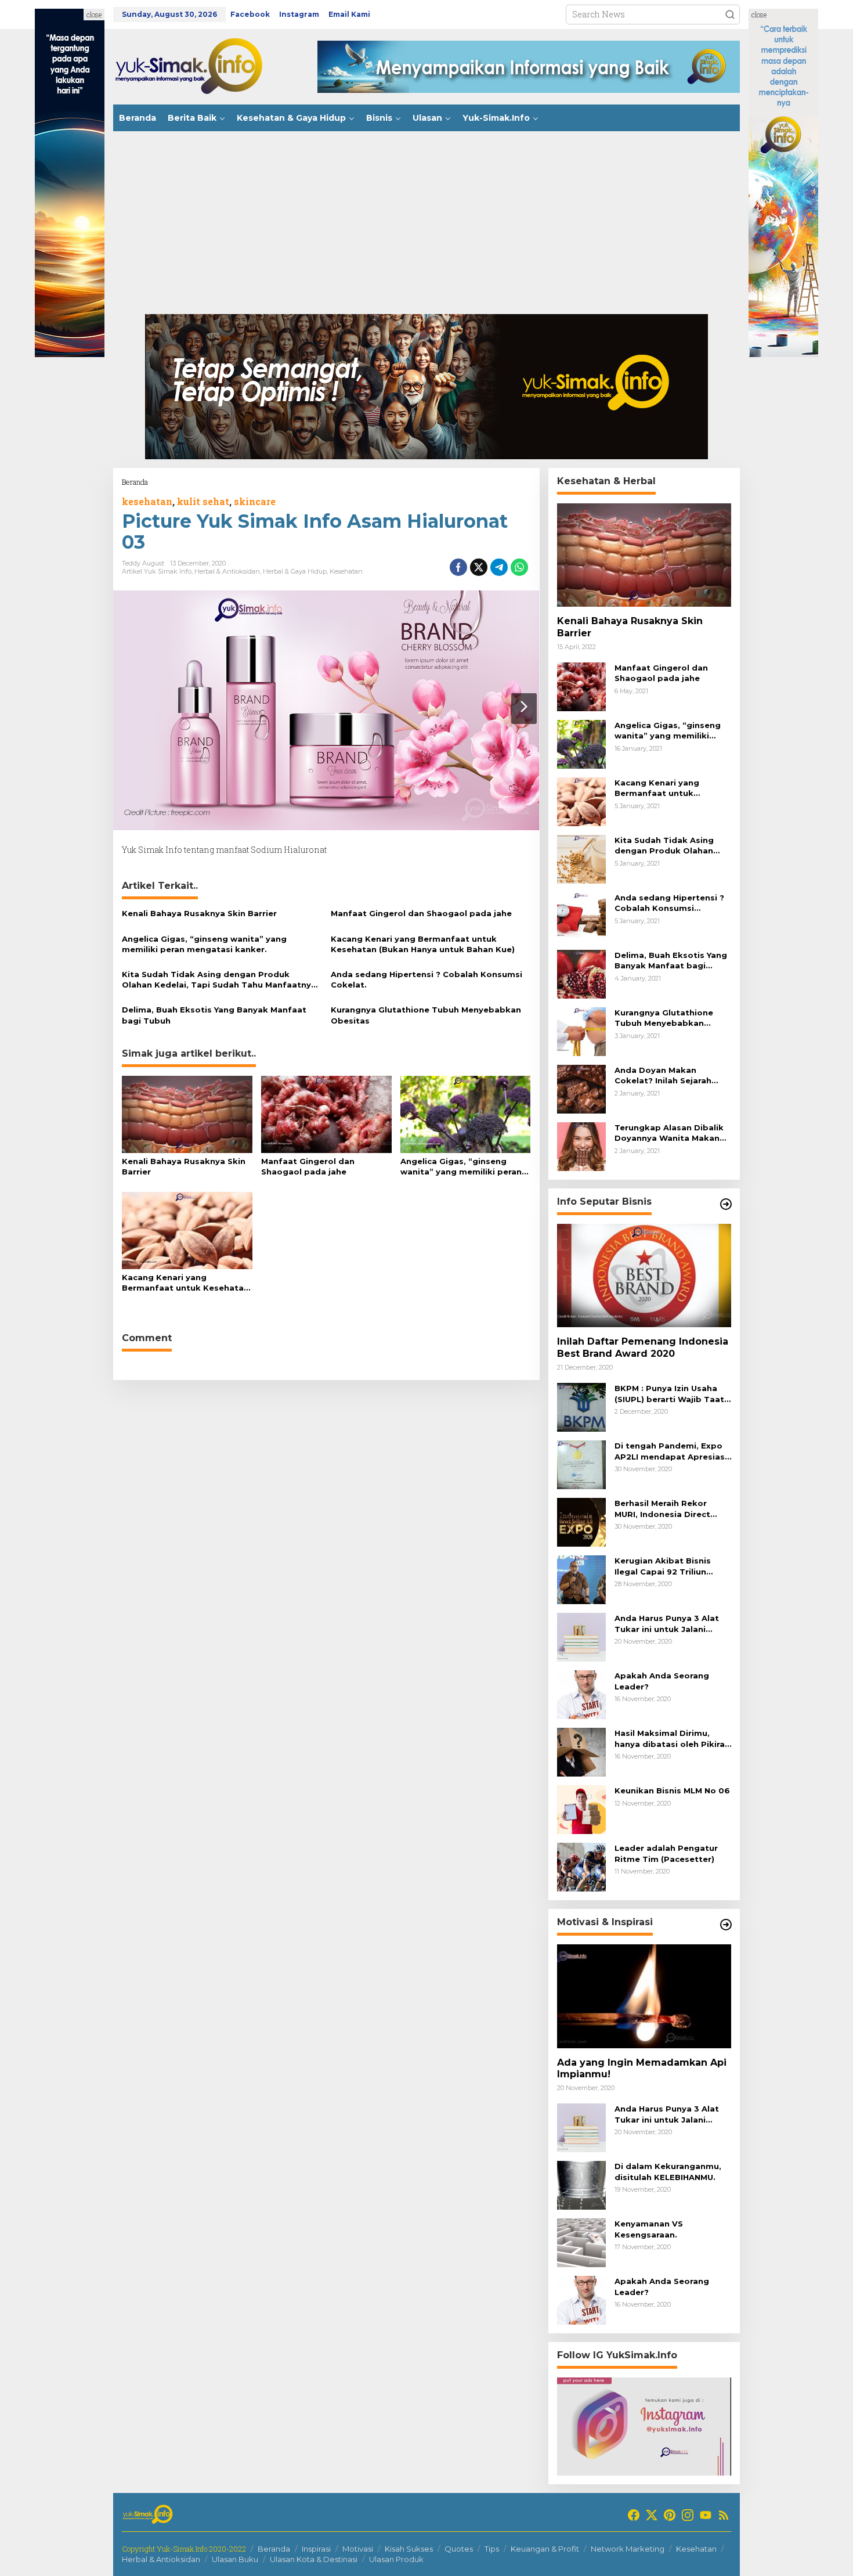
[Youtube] (706, 2515)
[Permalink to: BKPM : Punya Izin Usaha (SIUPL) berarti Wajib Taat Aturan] (581, 1406)
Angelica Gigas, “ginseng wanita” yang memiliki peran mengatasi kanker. (204, 944)
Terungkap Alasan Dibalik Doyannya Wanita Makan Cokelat (669, 1133)
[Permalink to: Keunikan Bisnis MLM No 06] (581, 1809)
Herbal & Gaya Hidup (295, 571)
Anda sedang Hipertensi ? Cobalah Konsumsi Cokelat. (426, 979)
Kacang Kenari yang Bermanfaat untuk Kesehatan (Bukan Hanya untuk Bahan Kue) (423, 944)
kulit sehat (203, 501)
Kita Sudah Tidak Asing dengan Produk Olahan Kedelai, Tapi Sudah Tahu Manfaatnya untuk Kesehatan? (219, 980)
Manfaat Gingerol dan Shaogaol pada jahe (421, 913)
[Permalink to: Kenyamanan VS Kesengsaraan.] (581, 2242)
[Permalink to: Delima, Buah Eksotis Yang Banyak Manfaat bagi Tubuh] (581, 973)
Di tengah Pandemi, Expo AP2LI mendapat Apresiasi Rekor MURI (671, 1451)
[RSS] (724, 2515)
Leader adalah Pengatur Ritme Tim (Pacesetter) (666, 1853)
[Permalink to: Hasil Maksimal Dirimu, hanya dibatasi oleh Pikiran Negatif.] (581, 1751)
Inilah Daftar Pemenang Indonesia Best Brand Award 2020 (643, 1348)
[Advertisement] (426, 227)
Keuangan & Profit (545, 2549)
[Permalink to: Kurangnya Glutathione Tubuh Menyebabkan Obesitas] (581, 1031)
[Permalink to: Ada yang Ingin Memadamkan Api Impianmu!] (644, 1996)
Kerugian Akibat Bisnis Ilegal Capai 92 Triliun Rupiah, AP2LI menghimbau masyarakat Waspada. (673, 1566)
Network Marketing (628, 2549)
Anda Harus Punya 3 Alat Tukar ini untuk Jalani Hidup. (667, 1624)
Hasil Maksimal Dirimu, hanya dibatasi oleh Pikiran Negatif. (672, 1739)
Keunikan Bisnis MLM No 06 (672, 1790)
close (94, 15)
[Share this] (458, 567)
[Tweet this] (479, 567)
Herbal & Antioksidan (227, 571)
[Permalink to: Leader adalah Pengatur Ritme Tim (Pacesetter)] (581, 1866)
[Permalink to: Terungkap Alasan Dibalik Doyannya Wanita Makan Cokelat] (581, 1146)
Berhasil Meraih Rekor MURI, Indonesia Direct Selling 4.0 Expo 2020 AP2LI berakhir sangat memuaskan (662, 1509)
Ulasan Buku (235, 2559)
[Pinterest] (670, 2515)
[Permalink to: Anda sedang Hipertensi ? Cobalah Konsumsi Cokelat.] (581, 916)
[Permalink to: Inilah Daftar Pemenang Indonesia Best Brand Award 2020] (644, 1276)
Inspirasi (316, 2549)
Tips (492, 2549)
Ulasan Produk (396, 2559)
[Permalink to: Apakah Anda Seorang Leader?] (581, 1694)
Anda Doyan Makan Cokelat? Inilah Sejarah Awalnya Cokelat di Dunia (669, 1076)
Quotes (459, 2549)
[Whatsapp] (519, 567)
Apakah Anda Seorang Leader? (662, 1681)
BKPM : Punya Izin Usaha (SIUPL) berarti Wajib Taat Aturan (669, 1394)
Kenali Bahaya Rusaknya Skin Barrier (199, 913)
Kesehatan (346, 571)
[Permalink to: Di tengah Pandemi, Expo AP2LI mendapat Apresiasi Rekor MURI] (581, 1464)
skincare (255, 501)
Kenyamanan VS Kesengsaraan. (649, 2229)
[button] (730, 15)
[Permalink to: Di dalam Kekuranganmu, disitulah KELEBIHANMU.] (581, 2184)
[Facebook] (634, 2515)
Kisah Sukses (409, 2549)
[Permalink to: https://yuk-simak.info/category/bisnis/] (726, 1204)
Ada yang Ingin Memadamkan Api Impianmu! (642, 2069)
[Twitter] (652, 2515)
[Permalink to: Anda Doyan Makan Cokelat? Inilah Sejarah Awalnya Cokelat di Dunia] (581, 1088)
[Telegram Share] (499, 567)
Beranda (274, 2549)
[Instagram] (688, 2515)
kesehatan (147, 501)
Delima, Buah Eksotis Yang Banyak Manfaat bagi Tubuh (214, 1015)
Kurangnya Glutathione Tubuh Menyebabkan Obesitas (426, 1015)
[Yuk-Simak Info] (200, 66)
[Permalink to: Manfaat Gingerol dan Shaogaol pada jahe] (326, 1114)
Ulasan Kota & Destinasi (314, 2559)
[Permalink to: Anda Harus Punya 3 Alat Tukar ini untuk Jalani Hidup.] (581, 1636)
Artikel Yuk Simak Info (157, 571)
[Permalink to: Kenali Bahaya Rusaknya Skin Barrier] (187, 1114)
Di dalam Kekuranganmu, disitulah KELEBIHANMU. (668, 2171)
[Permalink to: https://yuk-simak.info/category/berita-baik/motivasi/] (726, 1925)
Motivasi (358, 2549)
